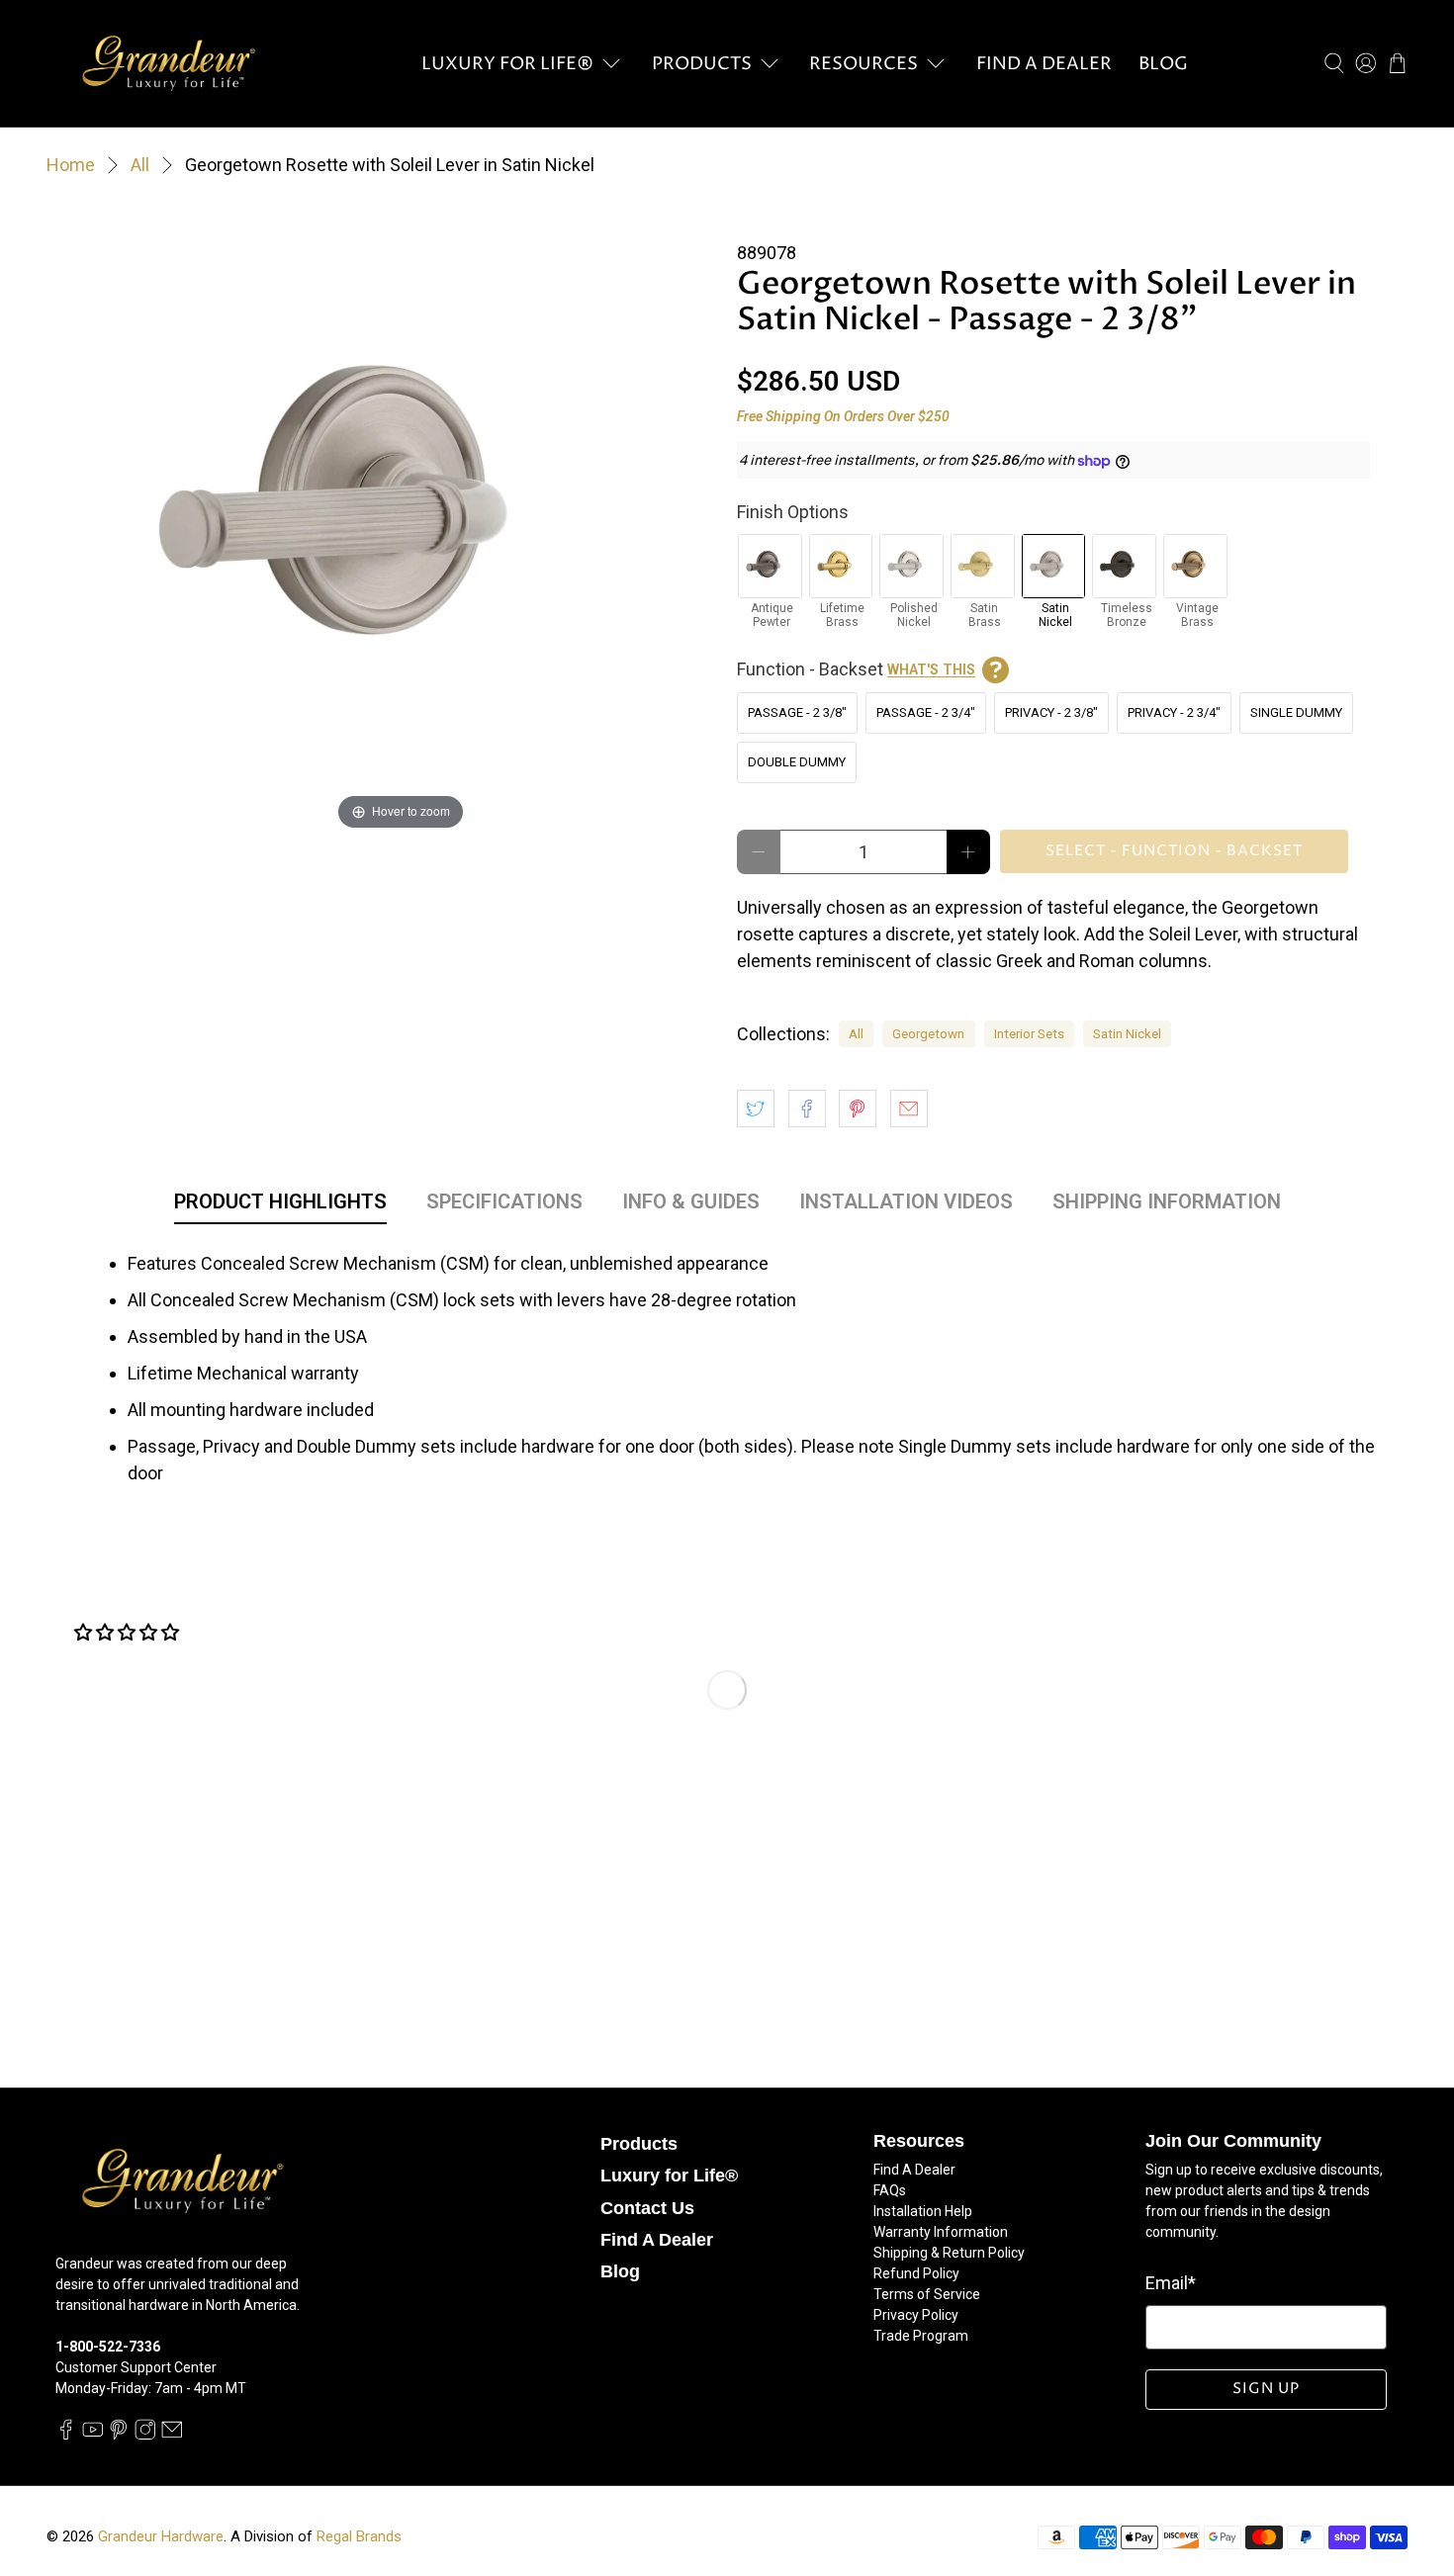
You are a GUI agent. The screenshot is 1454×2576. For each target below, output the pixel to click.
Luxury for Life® (507, 64)
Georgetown (928, 1033)
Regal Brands (359, 2536)
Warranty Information (941, 2232)
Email (1171, 2283)
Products (702, 64)
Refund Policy (916, 2273)
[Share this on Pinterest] (858, 1109)
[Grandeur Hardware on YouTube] (93, 2435)
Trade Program (921, 2336)
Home (71, 165)
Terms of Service (927, 2294)
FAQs (890, 2190)
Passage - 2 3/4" (926, 712)
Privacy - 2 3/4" (1174, 712)
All (140, 165)
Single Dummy (1296, 712)
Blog (1163, 64)
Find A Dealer (1044, 64)
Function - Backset (856, 669)
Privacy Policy (916, 2315)
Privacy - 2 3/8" (1051, 712)
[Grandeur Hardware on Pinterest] (119, 2435)
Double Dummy (797, 762)
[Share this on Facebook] (807, 1109)
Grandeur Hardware (161, 2536)
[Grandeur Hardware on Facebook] (66, 2435)
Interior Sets (1029, 1033)
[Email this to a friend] (909, 1109)
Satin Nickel (1127, 1033)
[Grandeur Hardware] (168, 63)
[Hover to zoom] (401, 518)
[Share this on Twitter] (756, 1109)
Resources (863, 64)
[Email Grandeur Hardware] (172, 2435)
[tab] (280, 1205)
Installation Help (923, 2211)
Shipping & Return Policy (949, 2253)
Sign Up (1266, 2389)
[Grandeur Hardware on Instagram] (145, 2435)
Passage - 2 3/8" (797, 712)
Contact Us (647, 2208)
